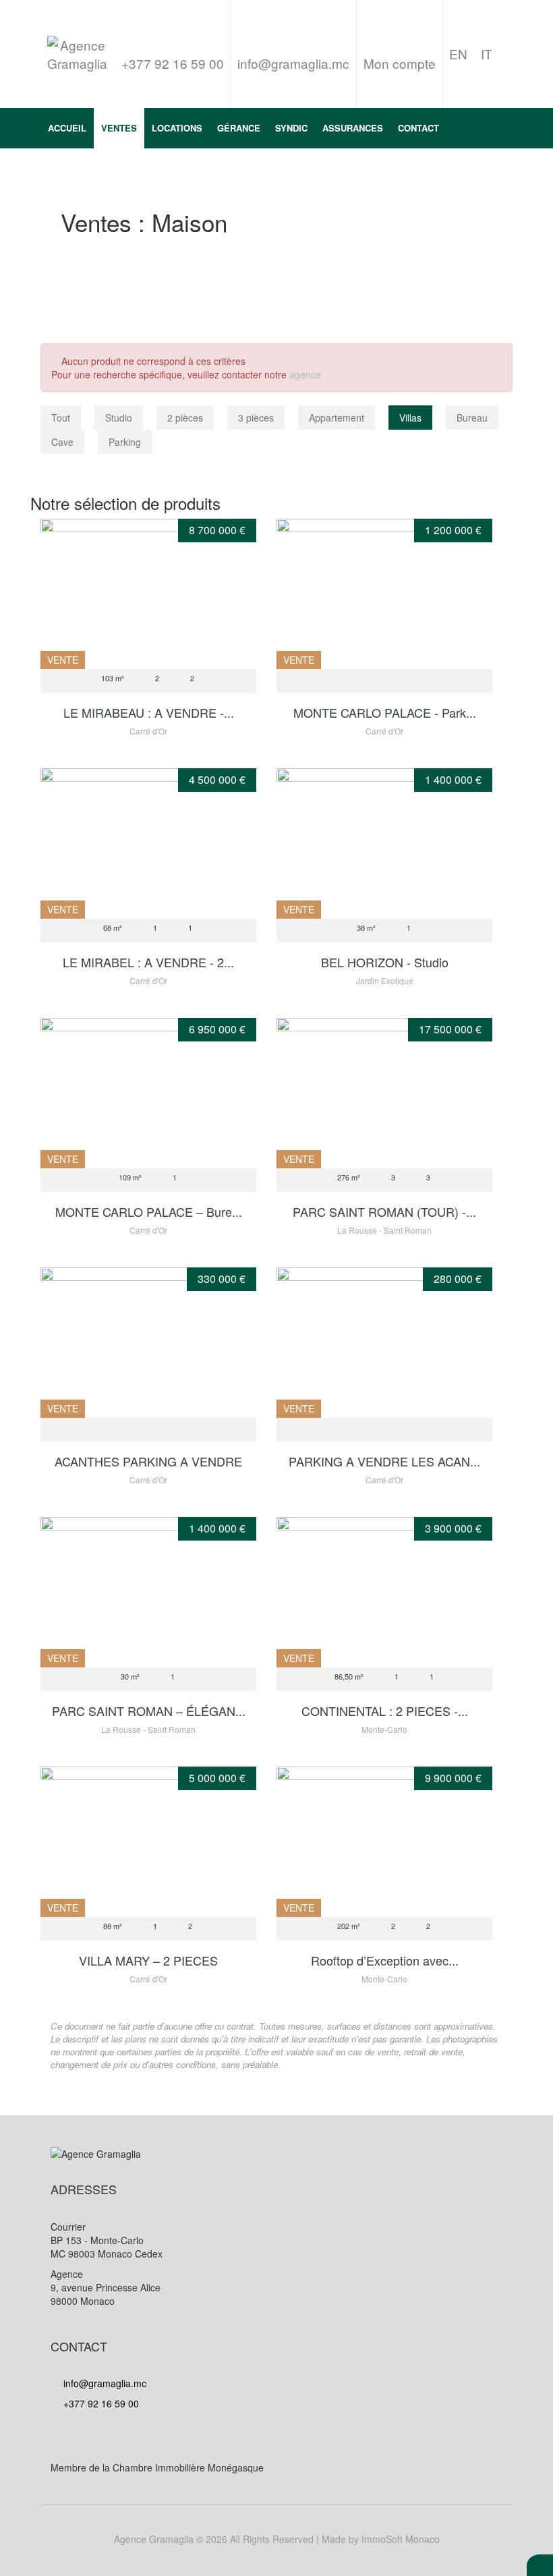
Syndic (291, 128)
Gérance (239, 128)
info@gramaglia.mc (293, 63)
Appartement (337, 418)
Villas (410, 418)
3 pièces (256, 418)
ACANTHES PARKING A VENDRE (148, 1461)
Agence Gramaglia (154, 2539)
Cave (62, 442)
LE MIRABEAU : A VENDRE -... (149, 712)
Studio (119, 418)
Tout (61, 418)
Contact (418, 128)
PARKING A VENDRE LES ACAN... (384, 1461)
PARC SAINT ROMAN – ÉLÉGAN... (149, 1711)
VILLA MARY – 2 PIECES (148, 1960)
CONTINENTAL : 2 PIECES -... (385, 1711)
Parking (125, 442)
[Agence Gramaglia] (78, 54)
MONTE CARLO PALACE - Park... (385, 712)
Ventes (119, 128)
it (487, 54)
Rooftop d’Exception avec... (385, 1960)
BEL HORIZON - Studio (385, 962)
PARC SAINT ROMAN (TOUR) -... (384, 1211)
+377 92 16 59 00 (100, 2403)
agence (305, 374)
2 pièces (185, 418)
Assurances (353, 128)
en (458, 54)
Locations (177, 128)
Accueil (67, 128)
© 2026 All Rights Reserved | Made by (277, 2539)
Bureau (472, 418)
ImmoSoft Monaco (401, 2539)
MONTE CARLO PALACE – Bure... (149, 1211)
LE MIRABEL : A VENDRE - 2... (148, 962)
